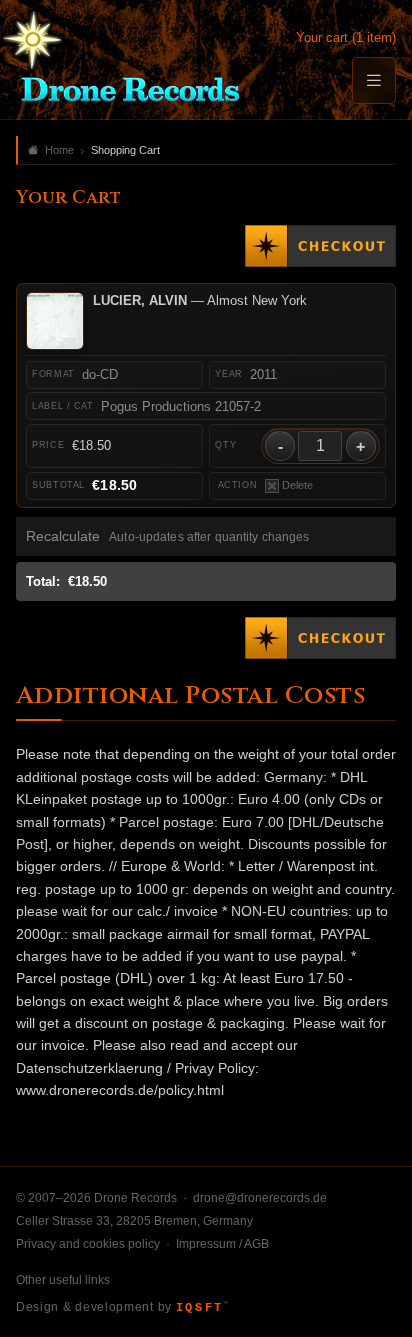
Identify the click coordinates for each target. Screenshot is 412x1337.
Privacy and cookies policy (88, 1244)
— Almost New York (200, 300)
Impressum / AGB (222, 1244)
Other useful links (63, 1280)
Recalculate (63, 536)
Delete (297, 485)
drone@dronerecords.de (260, 1198)
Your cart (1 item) (346, 37)
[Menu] (374, 80)
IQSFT (202, 1308)
